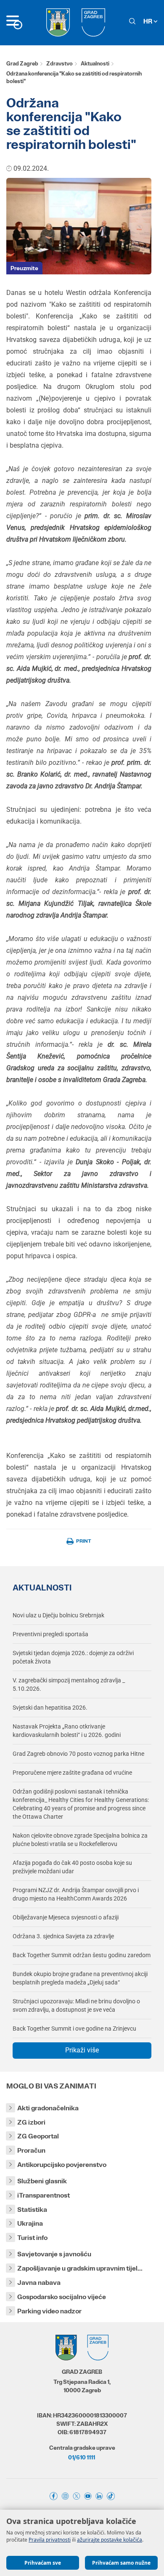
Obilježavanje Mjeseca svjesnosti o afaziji (66, 1917)
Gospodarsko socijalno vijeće (62, 2297)
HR (148, 21)
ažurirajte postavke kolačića (110, 2540)
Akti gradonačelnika (48, 2108)
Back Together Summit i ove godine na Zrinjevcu (74, 2028)
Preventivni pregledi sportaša (50, 1634)
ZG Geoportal (38, 2136)
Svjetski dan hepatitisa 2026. (50, 1708)
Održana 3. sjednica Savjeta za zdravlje (63, 1936)
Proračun (31, 2150)
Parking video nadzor (49, 2311)
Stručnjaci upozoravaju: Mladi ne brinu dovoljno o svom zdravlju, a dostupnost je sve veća (76, 2005)
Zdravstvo (60, 64)
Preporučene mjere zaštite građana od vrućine (72, 1773)
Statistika (32, 2210)
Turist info (32, 2238)
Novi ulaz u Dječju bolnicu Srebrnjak (58, 1615)
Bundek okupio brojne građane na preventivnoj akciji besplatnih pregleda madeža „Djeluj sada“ (80, 1978)
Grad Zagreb (22, 64)
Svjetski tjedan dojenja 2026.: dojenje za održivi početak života (73, 1657)
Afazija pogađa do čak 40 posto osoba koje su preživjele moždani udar (72, 1867)
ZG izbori (31, 2122)
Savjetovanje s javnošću (54, 2254)
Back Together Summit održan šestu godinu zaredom (82, 1955)
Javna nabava (39, 2283)
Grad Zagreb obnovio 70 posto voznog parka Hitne (78, 1754)
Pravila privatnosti (50, 2540)
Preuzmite (24, 268)
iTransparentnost (44, 2195)
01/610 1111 (82, 2457)
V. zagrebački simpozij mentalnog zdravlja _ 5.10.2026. (69, 1684)
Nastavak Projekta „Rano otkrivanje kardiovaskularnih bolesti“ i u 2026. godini (67, 1731)
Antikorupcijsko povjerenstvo (62, 2165)
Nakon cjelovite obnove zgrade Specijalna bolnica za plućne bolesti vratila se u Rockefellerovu (80, 1840)
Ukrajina (30, 2223)
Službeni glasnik (42, 2181)
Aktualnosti (95, 64)
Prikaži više (82, 2050)
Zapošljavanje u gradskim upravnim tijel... (80, 2268)
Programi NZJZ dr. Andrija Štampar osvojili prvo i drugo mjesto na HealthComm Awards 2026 (76, 1894)
